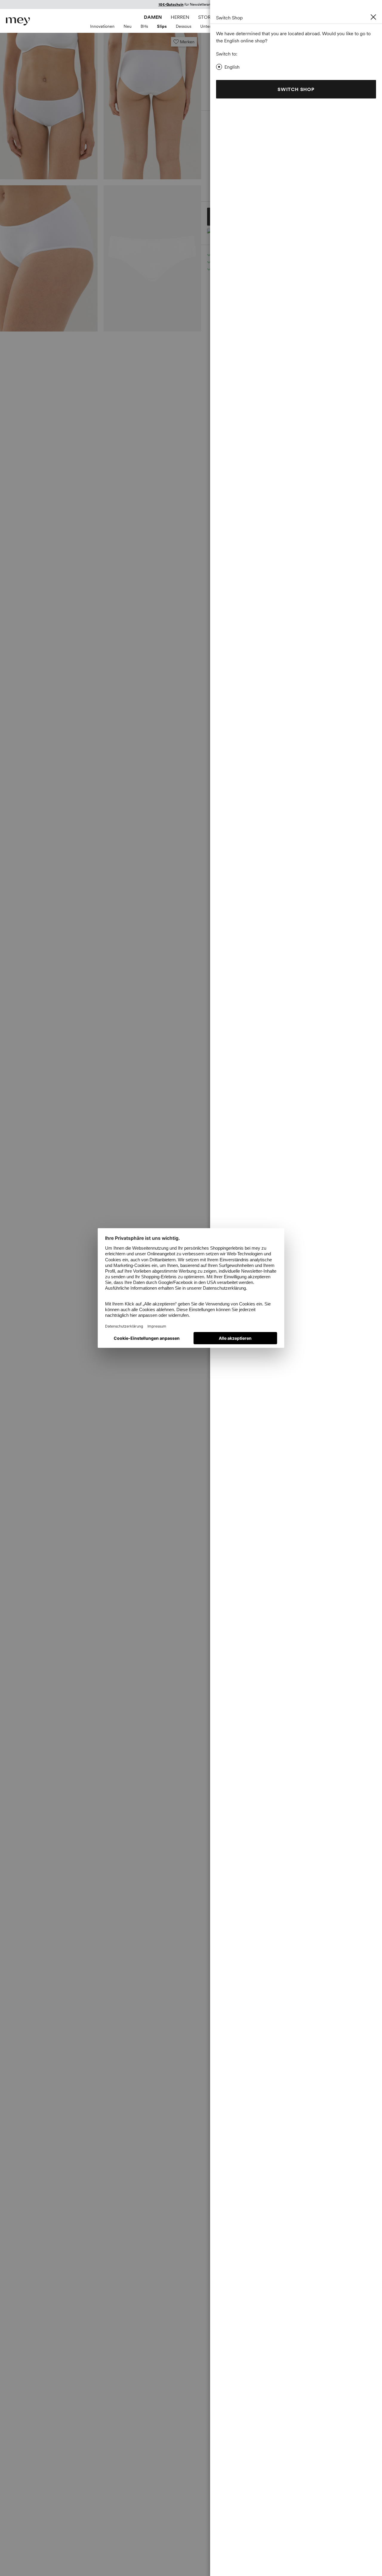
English (232, 67)
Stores (207, 17)
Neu (128, 26)
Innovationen (102, 26)
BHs (144, 26)
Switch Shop (296, 89)
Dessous (184, 26)
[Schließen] (373, 17)
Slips (162, 26)
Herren (180, 17)
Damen (153, 17)
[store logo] (18, 21)
